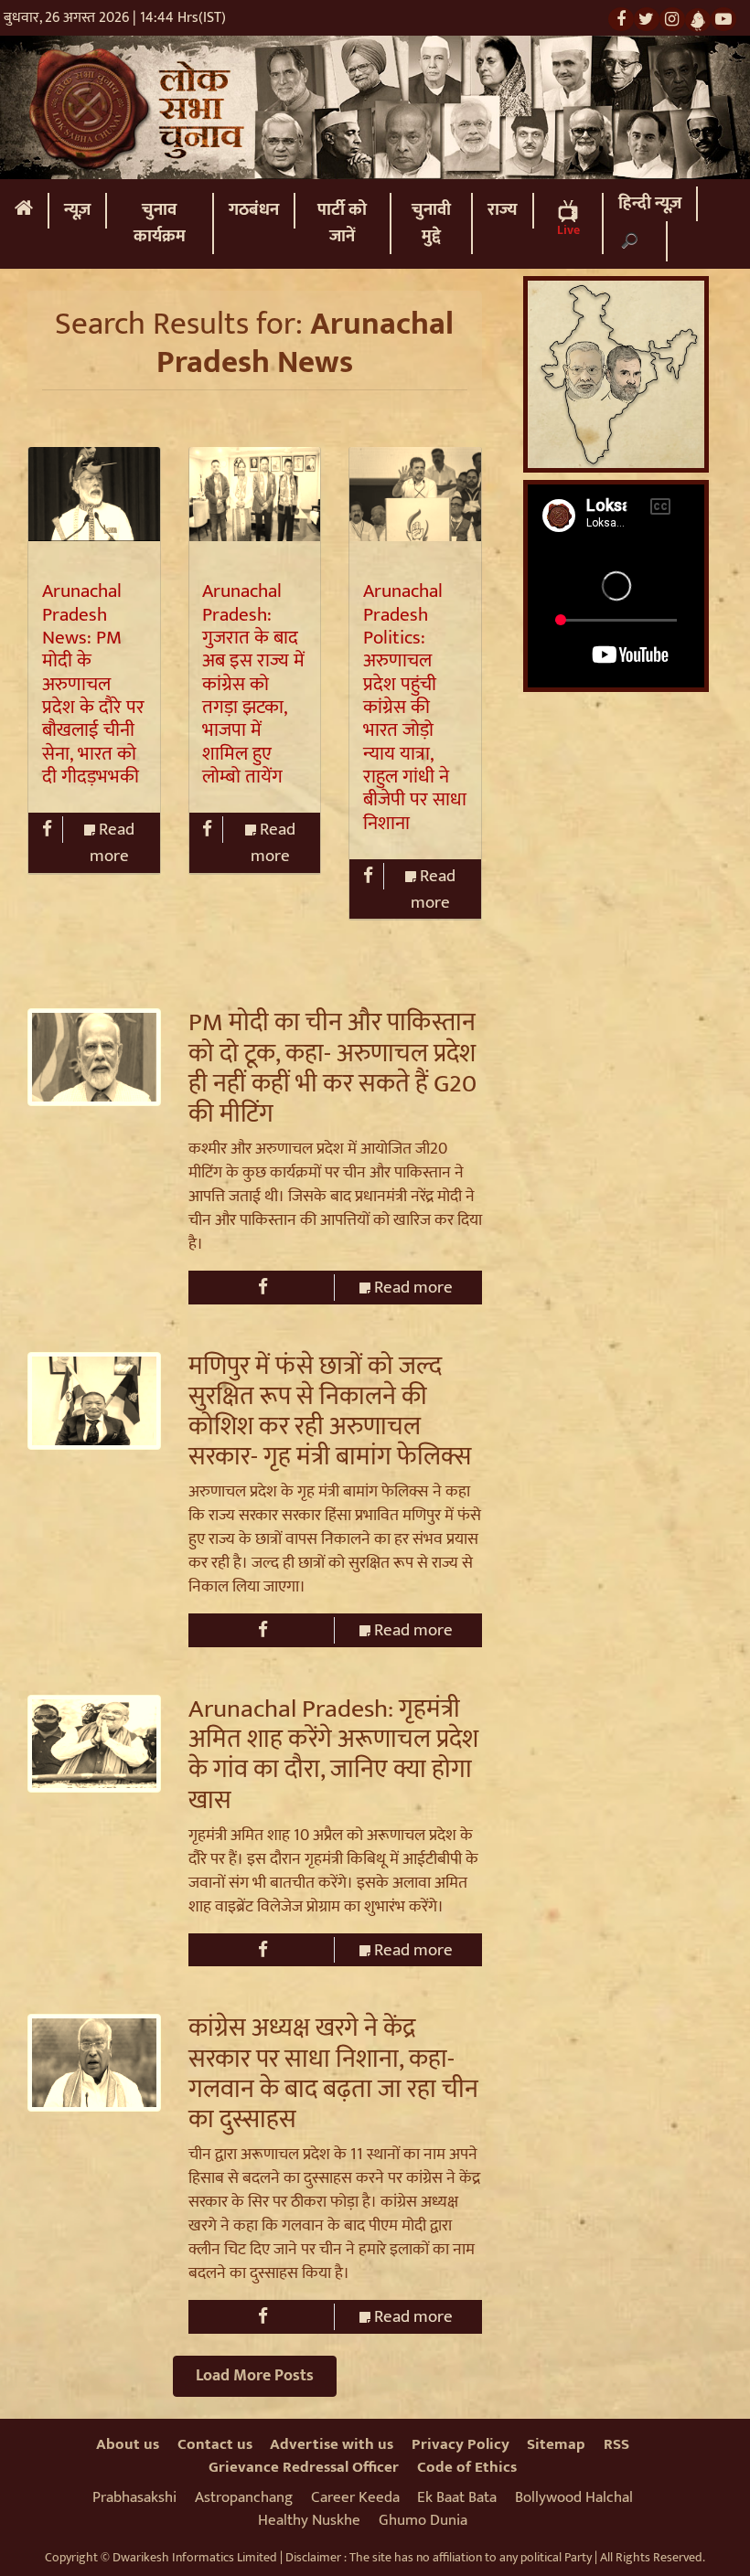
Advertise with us (332, 2444)
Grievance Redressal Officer (304, 2467)
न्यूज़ (77, 210)
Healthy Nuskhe (309, 2520)
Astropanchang (244, 2497)
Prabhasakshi (134, 2497)
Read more (112, 843)
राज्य (503, 210)
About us (128, 2444)
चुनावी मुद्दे (431, 223)
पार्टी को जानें (342, 223)
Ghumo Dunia (423, 2520)
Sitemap (556, 2444)
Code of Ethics (467, 2467)
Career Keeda (355, 2497)
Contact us (215, 2444)
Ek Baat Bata (457, 2497)
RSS (616, 2444)
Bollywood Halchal (574, 2497)
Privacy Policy (461, 2444)
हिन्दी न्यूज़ (650, 203)
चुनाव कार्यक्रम (160, 223)
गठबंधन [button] (254, 210)
